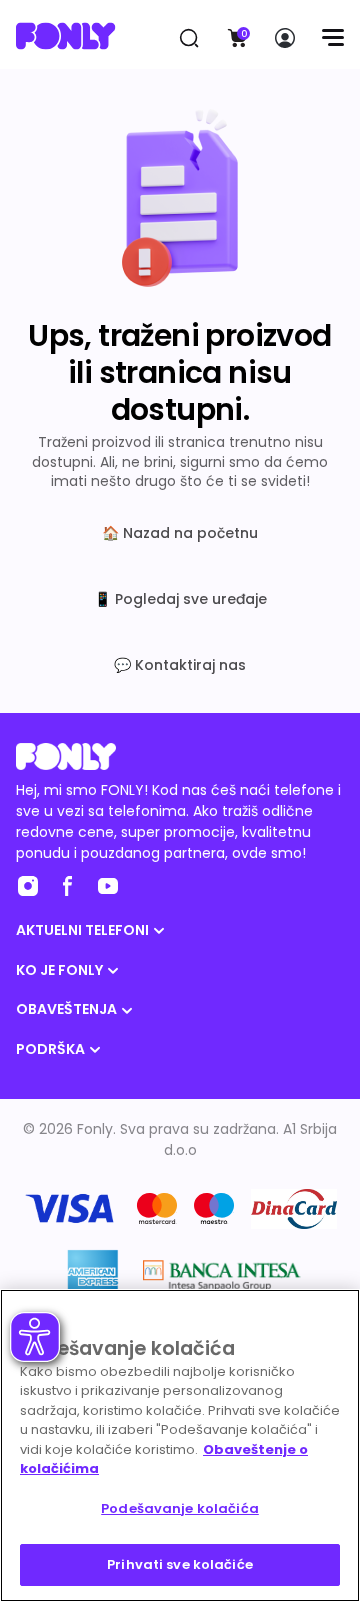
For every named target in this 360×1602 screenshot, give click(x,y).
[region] (180, 1445)
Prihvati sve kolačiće (180, 1564)
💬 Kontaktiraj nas (180, 665)
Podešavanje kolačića (180, 1508)
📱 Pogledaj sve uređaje (180, 599)
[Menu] (332, 38)
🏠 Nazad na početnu (180, 533)
